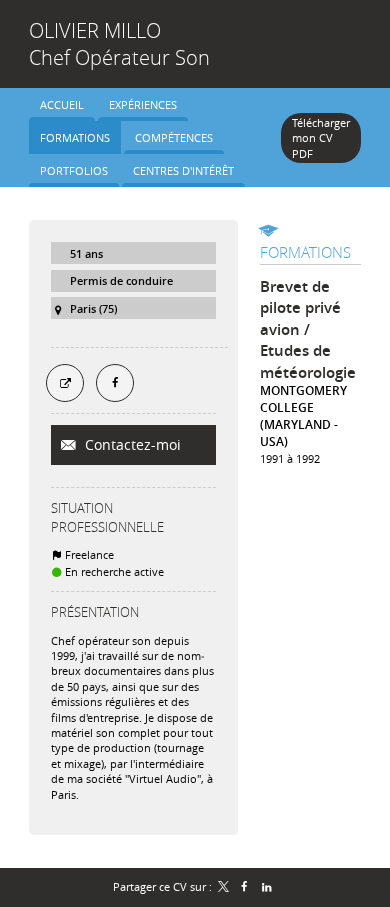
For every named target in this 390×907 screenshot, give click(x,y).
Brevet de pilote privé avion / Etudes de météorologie (308, 329)
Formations (305, 252)
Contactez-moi (131, 444)
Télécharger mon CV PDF (321, 138)
